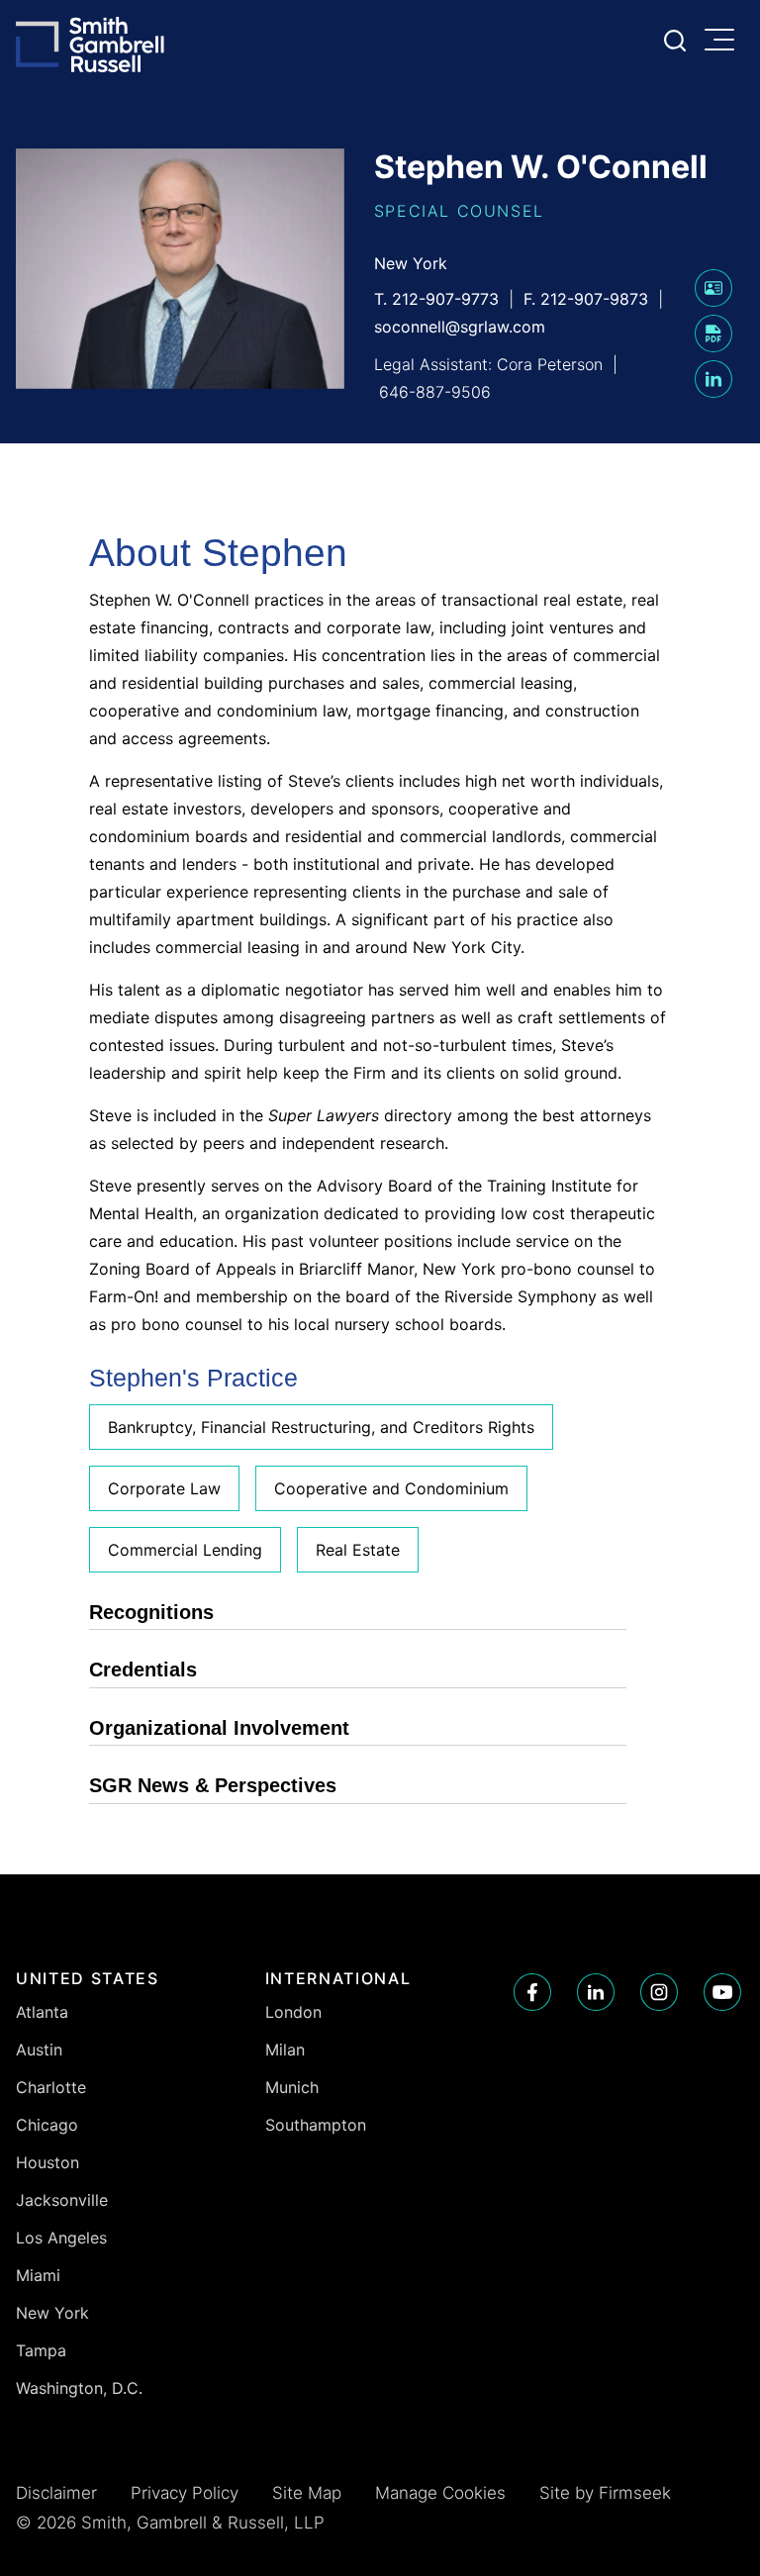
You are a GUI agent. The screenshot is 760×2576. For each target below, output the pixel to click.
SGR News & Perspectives (213, 1785)
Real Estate (358, 1550)
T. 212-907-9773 (436, 299)
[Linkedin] (596, 1992)
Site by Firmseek (605, 2493)
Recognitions (151, 1612)
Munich (292, 2087)
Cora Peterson (550, 364)
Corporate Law (164, 1488)
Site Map (307, 2493)
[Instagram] (659, 1992)
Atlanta (42, 2012)
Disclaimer (56, 2493)
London (293, 2012)
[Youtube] (722, 1992)
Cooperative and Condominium (391, 1488)
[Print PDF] (713, 346)
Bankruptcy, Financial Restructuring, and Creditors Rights (321, 1427)
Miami (38, 2275)
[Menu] (724, 42)
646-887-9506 (435, 392)
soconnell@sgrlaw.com (460, 327)
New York (411, 263)
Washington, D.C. (79, 2388)
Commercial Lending (185, 1550)
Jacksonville (62, 2200)
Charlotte (51, 2087)
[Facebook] (532, 1992)
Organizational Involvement (219, 1728)
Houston (47, 2162)
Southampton (316, 2125)
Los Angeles (61, 2238)
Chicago (47, 2125)
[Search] (675, 41)
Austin (39, 2050)
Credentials (143, 1670)
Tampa (41, 2350)
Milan (285, 2050)
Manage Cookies (440, 2493)
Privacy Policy (185, 2493)
